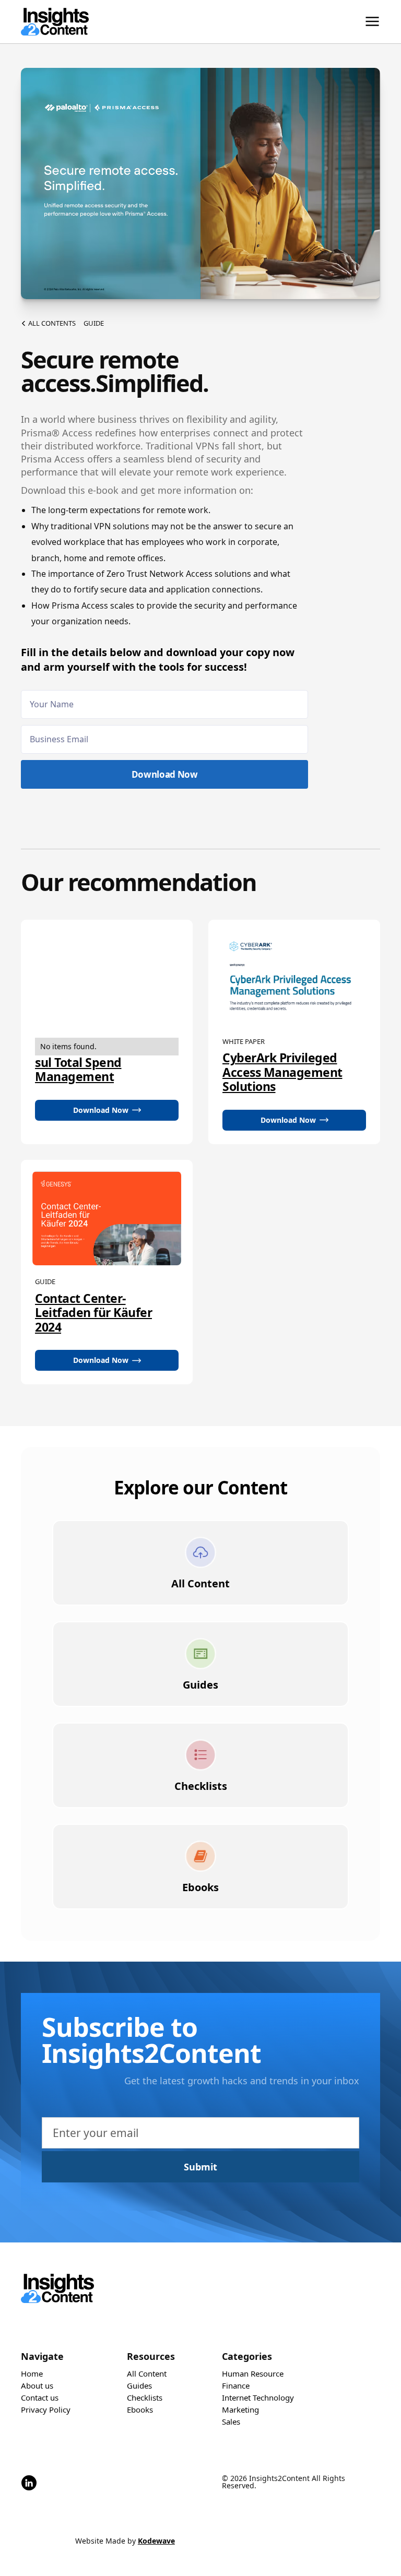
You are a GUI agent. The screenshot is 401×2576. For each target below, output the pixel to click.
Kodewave (156, 2541)
